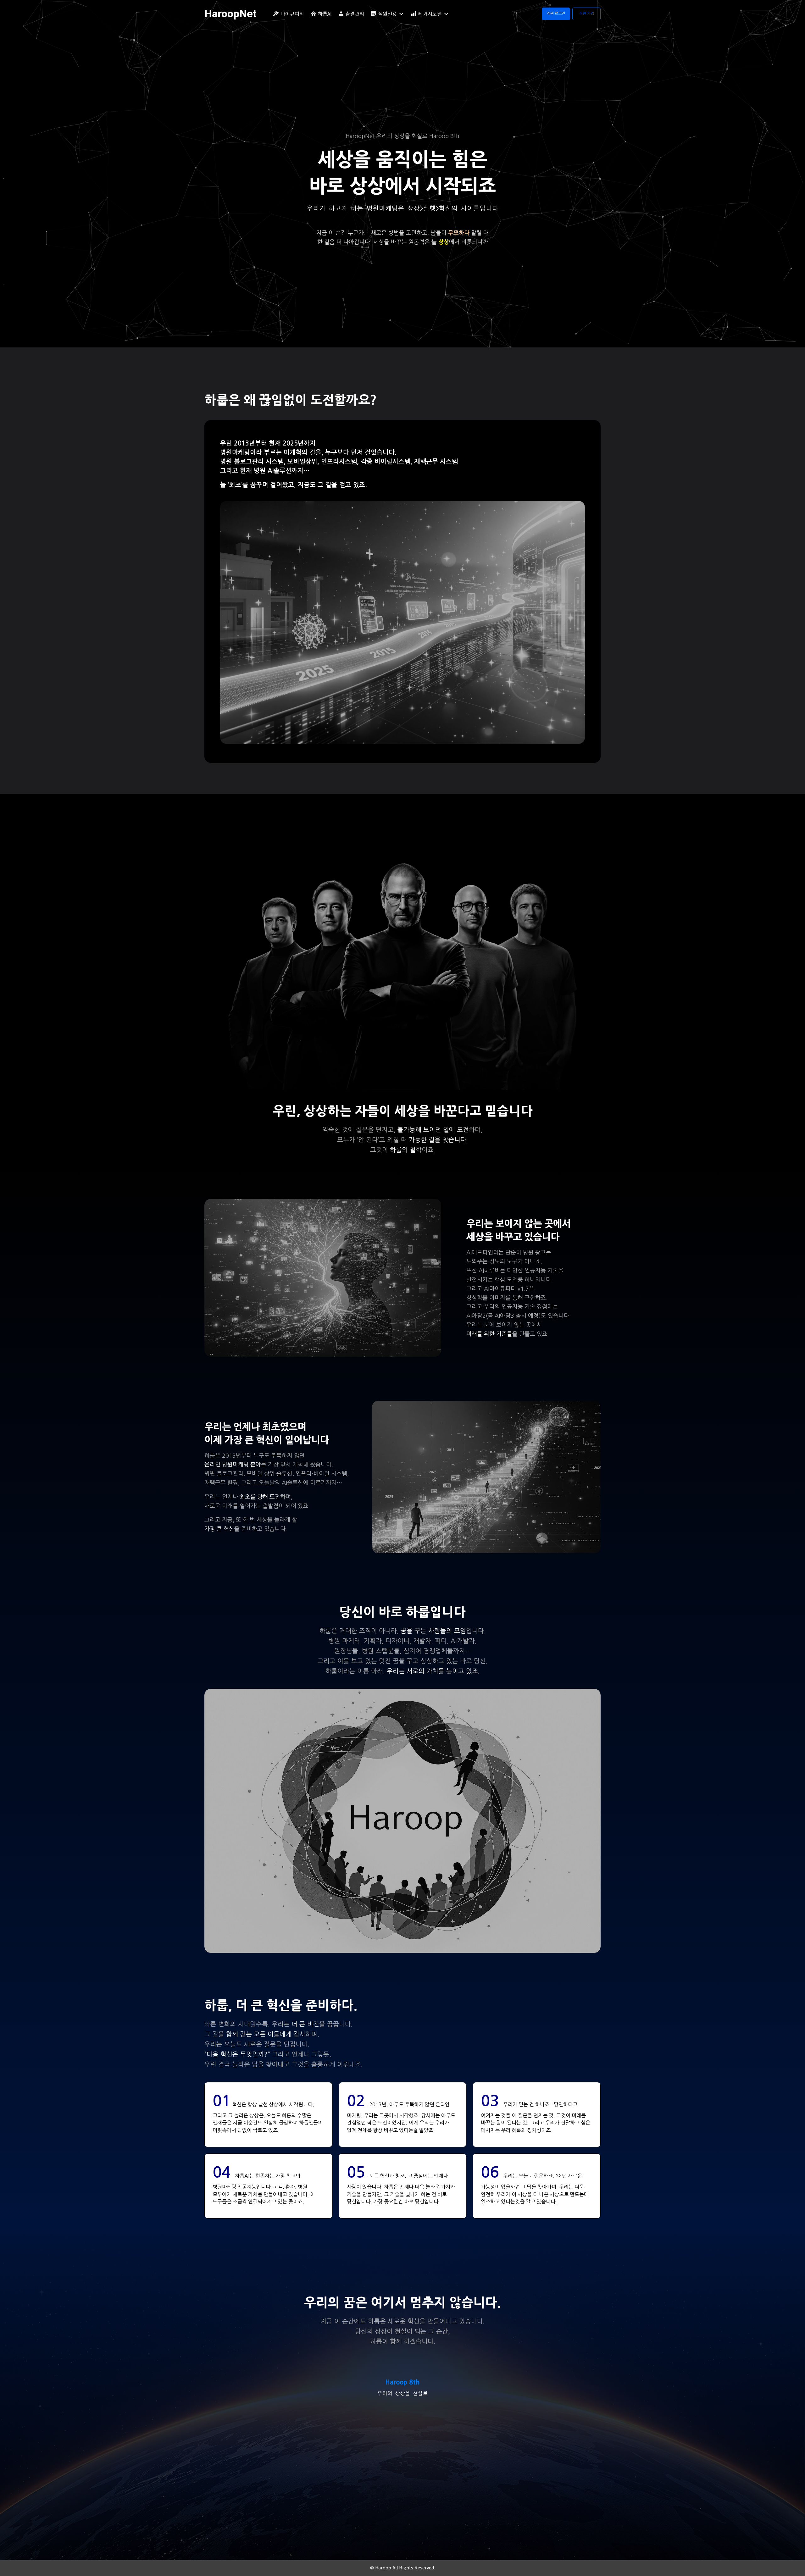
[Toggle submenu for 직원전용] (401, 14)
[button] (556, 14)
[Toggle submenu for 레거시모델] (446, 14)
